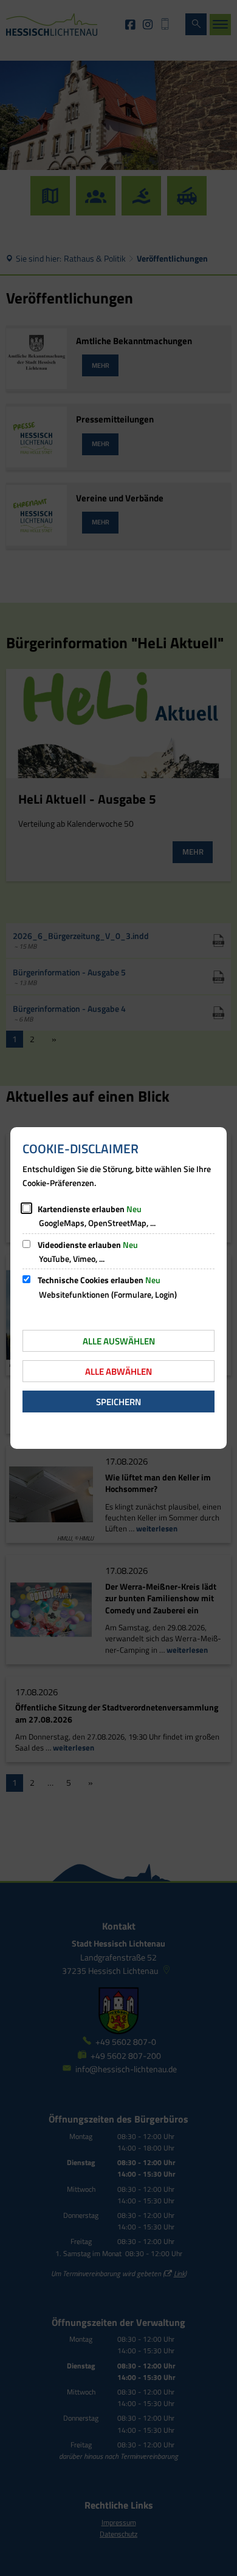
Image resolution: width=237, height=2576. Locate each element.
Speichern (118, 1402)
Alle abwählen (118, 1371)
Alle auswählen (119, 1341)
